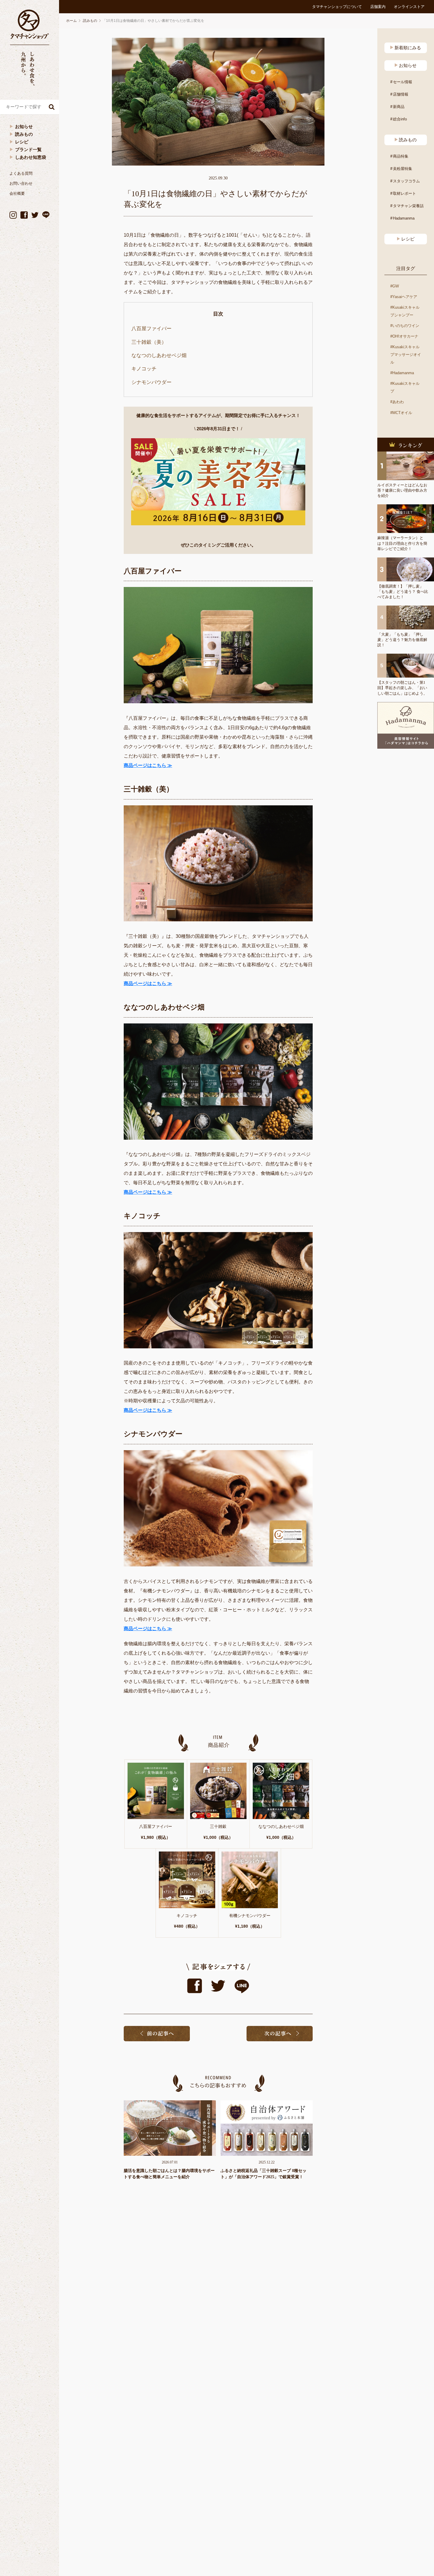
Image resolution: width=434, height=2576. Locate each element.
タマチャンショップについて (337, 7)
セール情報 (403, 82)
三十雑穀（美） (149, 342)
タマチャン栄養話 (408, 206)
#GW (395, 286)
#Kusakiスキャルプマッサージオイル (406, 355)
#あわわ (397, 402)
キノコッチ (144, 369)
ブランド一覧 (28, 149)
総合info (400, 119)
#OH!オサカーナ (404, 336)
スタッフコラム (406, 181)
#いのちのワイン (405, 326)
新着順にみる (408, 48)
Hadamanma (404, 218)
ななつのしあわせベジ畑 (159, 355)
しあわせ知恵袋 (31, 157)
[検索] (52, 107)
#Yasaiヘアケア (404, 297)
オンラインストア (409, 7)
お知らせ (24, 126)
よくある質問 (21, 173)
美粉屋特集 (403, 169)
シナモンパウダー (151, 382)
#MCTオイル (401, 413)
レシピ (22, 142)
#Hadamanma (402, 373)
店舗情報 (401, 94)
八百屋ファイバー (151, 329)
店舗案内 (378, 7)
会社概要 (17, 193)
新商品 (399, 107)
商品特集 (401, 156)
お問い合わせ (21, 183)
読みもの (24, 134)
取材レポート (404, 193)
